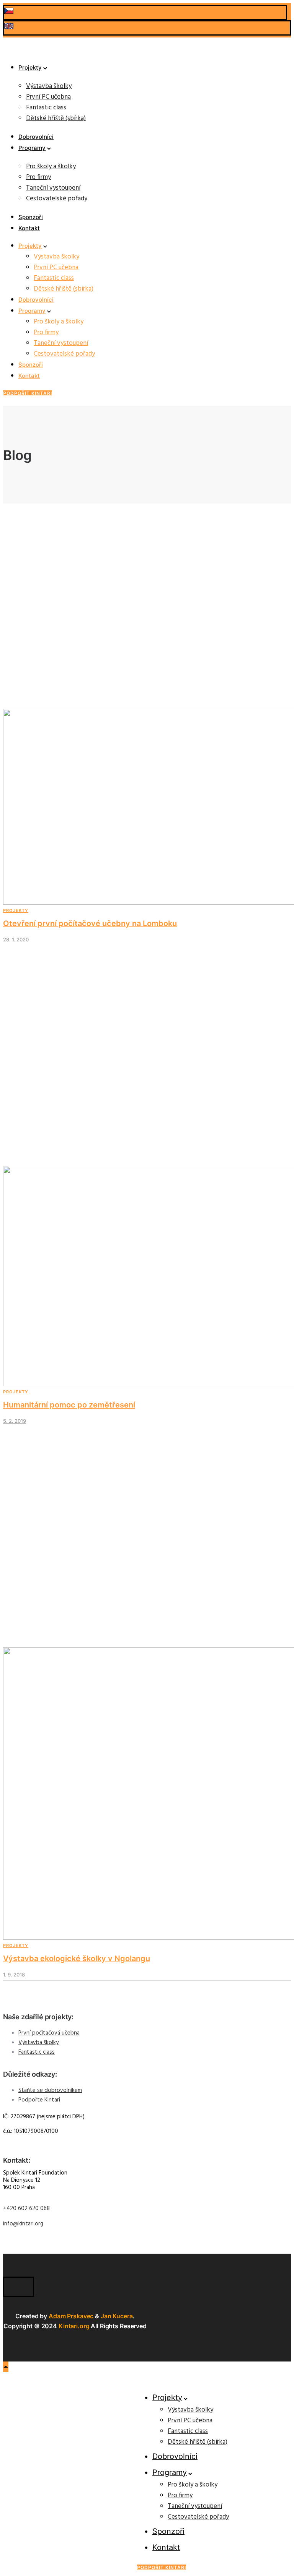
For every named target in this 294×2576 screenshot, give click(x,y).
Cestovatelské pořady (57, 199)
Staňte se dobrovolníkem (50, 2090)
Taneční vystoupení (53, 188)
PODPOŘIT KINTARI (28, 393)
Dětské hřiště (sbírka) (56, 118)
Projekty (30, 67)
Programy (32, 148)
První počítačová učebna (49, 2033)
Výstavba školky (49, 86)
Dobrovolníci (36, 137)
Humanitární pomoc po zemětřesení (69, 1405)
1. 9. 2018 (14, 1975)
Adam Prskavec (71, 2316)
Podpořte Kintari (39, 2100)
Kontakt (29, 228)
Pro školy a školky (51, 167)
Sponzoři (31, 217)
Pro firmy (38, 177)
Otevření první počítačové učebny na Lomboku (90, 923)
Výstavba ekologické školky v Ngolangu (77, 1958)
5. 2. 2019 (15, 1421)
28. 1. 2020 (16, 939)
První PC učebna (48, 97)
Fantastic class (46, 108)
